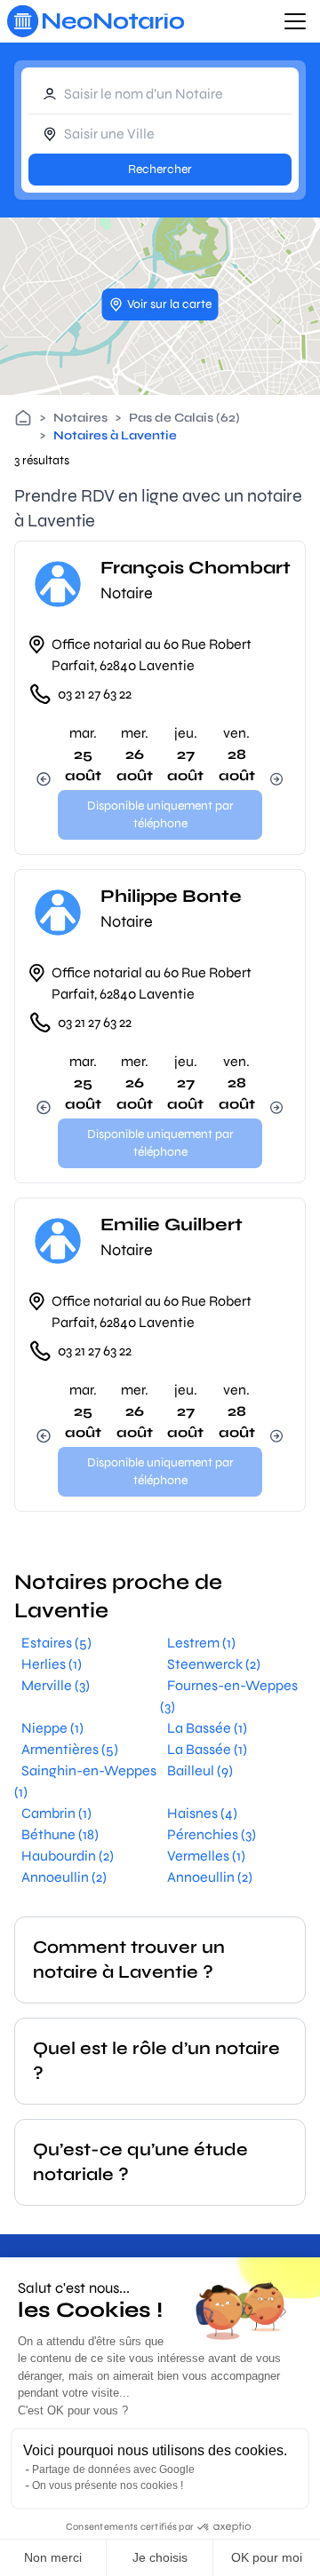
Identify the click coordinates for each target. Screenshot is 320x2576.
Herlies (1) (52, 1664)
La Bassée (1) (207, 1728)
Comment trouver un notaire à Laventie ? (129, 1960)
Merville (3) (56, 1685)
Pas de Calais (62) (184, 418)
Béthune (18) (60, 1834)
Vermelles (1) (206, 1856)
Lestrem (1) (201, 1643)
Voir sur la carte (169, 304)
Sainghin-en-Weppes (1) (85, 1781)
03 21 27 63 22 (95, 694)
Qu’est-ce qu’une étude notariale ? (140, 2162)
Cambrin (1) (56, 1813)
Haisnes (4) (202, 1813)
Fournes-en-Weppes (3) (229, 1696)
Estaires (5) (56, 1643)
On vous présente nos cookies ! (108, 2485)
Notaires (80, 418)
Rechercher (160, 169)
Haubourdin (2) (68, 1856)
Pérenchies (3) (212, 1834)
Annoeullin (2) (64, 1877)
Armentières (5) (70, 1749)
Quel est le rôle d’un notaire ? (156, 2061)
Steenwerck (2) (214, 1664)
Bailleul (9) (200, 1770)
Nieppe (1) (52, 1728)
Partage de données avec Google (113, 2469)
